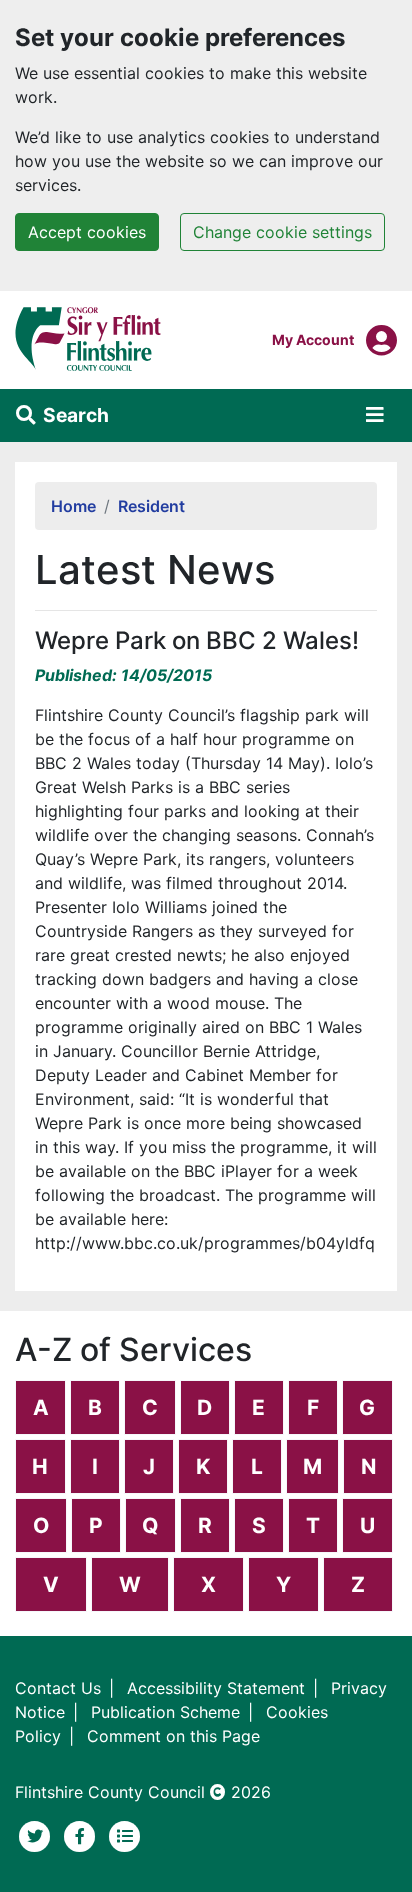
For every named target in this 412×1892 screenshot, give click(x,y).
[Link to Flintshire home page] (88, 338)
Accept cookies (87, 232)
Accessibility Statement (216, 1688)
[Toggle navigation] (375, 415)
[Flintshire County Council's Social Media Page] (82, 1834)
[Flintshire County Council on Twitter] (37, 1834)
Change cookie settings (282, 232)
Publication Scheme (165, 1712)
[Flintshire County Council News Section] (125, 1834)
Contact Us (58, 1688)
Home (73, 506)
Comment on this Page (173, 1736)
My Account (313, 339)
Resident (151, 506)
